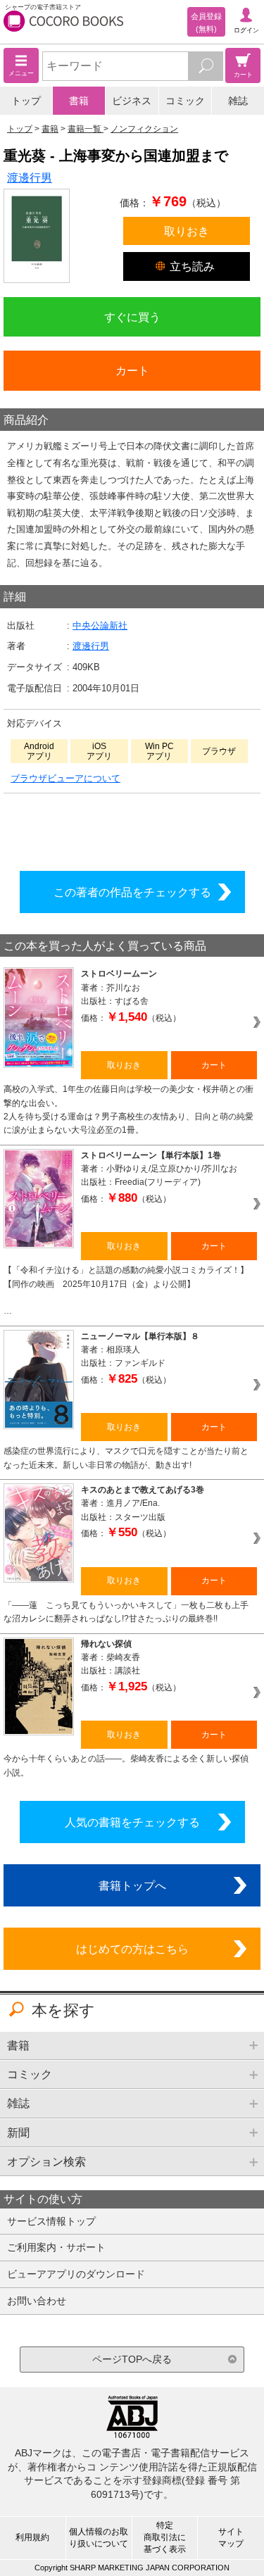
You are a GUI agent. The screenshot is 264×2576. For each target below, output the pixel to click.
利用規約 (32, 2537)
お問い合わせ (37, 2301)
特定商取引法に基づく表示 (165, 2537)
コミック (185, 101)
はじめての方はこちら (132, 1949)
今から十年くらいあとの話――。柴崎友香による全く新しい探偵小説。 (126, 1765)
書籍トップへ (132, 1885)
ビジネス (132, 101)
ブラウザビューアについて (65, 778)
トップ (26, 101)
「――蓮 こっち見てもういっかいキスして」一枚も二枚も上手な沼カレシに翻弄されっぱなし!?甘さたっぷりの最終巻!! (126, 1612)
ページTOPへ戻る (132, 2359)
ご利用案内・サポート (56, 2247)
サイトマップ (231, 2538)
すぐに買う (132, 317)
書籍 (79, 101)
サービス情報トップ (51, 2221)
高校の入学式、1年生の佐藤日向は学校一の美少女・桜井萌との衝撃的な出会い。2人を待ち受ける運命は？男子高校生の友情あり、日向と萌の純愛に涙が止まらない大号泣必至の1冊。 (128, 1110)
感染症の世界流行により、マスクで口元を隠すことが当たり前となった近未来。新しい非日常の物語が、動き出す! (126, 1458)
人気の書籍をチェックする (132, 1822)
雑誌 (238, 101)
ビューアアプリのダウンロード (76, 2274)
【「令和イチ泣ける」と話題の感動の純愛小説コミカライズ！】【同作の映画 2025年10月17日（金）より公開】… (126, 1290)
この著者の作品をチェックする (132, 892)
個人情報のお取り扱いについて (99, 2538)
